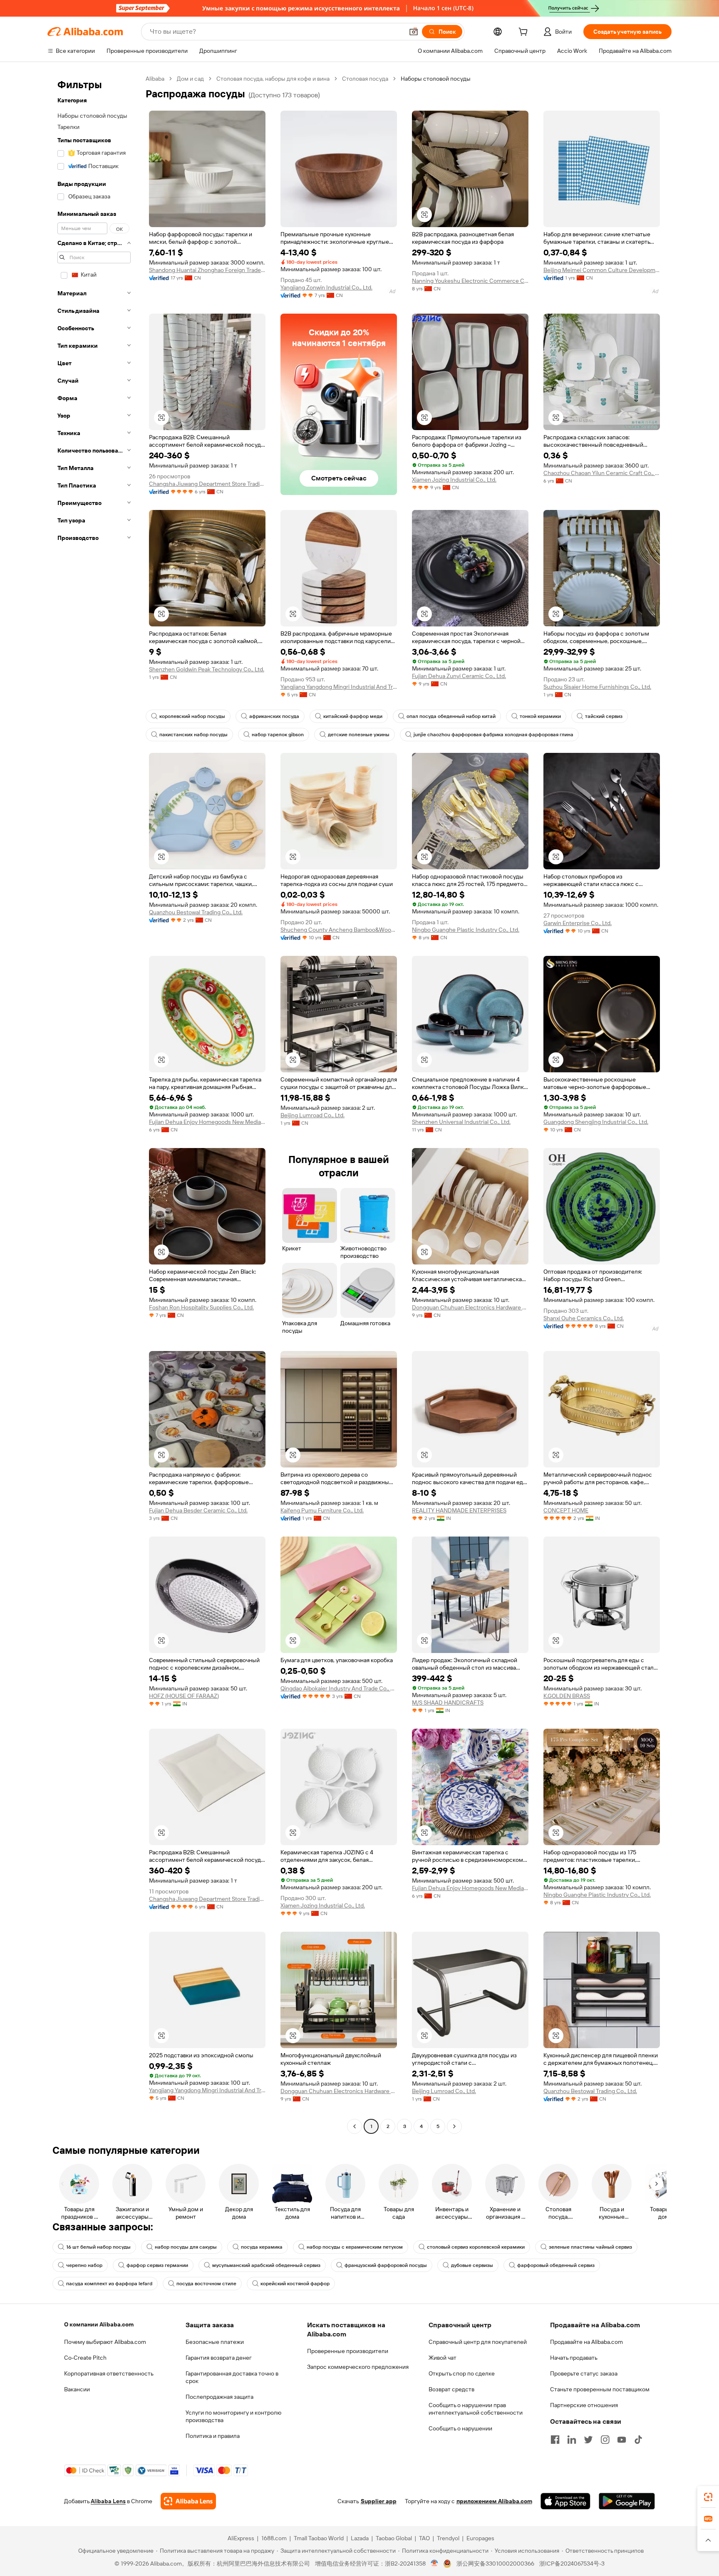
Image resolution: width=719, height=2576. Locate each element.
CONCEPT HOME (566, 1510)
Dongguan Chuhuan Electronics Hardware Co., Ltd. (470, 1307)
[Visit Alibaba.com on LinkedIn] (572, 2440)
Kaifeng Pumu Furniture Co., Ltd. (322, 1510)
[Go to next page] (454, 2126)
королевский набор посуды (192, 716)
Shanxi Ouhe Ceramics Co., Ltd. (584, 1318)
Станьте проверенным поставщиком (600, 2389)
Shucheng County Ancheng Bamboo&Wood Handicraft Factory (339, 930)
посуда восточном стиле (206, 2284)
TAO (424, 2538)
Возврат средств (451, 2389)
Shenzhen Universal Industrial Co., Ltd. (461, 1122)
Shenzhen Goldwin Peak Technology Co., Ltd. (207, 669)
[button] (414, 32)
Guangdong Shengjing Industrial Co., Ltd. (596, 1122)
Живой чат (443, 2358)
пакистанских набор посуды (193, 735)
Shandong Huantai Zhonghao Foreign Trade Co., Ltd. (207, 270)
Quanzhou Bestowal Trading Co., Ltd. (196, 912)
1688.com (274, 2538)
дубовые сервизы (472, 2265)
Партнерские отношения (584, 2405)
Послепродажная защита (219, 2397)
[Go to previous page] (355, 2126)
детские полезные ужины (359, 735)
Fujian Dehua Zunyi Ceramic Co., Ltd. (459, 676)
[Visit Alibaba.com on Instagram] (605, 2440)
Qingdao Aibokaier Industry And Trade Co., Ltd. (339, 1688)
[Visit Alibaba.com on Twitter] (588, 2440)
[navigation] (94, 1104)
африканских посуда (274, 716)
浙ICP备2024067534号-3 (572, 2564)
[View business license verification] (435, 2564)
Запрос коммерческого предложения (358, 2367)
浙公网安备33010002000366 (495, 2564)
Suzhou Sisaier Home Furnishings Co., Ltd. (597, 687)
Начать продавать (574, 2358)
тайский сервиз (604, 716)
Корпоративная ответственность (109, 2373)
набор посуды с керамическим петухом (355, 2247)
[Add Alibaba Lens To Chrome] (188, 2501)
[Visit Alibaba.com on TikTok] (638, 2440)
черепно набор (84, 2265)
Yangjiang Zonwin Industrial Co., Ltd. (326, 287)
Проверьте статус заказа (584, 2373)
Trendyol (448, 2538)
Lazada (360, 2538)
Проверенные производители (348, 2351)
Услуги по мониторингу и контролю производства (233, 2416)
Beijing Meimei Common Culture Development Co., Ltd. (602, 270)
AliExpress (241, 2538)
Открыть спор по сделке (462, 2373)
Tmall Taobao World (319, 2538)
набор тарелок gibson (278, 735)
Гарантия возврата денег (219, 2358)
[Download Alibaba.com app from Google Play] (627, 2501)
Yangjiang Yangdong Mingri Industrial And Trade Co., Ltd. (339, 687)
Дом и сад (190, 79)
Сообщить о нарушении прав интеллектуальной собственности (476, 2409)
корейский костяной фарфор (295, 2284)
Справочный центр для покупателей (478, 2342)
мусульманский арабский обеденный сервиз (266, 2265)
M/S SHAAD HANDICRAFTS (448, 1702)
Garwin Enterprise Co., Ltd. (578, 923)
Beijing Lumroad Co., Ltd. (312, 1115)
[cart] (525, 33)
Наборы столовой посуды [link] (436, 79)
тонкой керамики (540, 716)
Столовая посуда (365, 79)
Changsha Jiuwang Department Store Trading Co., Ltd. (207, 484)
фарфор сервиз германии (157, 2265)
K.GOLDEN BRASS (567, 1696)
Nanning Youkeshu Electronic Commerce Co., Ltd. (470, 281)
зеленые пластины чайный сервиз (590, 2247)
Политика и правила (213, 2436)
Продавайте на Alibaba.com (586, 2342)
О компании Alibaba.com (99, 2324)
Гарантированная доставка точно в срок (232, 2377)
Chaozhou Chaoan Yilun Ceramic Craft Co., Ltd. (602, 473)
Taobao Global (394, 2538)
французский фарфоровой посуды (386, 2265)
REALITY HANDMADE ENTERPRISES (459, 1510)
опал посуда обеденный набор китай (451, 716)
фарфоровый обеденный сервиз (556, 2265)
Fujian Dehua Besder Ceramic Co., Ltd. (198, 1510)
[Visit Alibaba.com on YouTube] (622, 2440)
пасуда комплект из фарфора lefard (109, 2284)
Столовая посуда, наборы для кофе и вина (273, 79)
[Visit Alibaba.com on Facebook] (555, 2440)
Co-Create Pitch (85, 2358)
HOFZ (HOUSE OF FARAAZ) (184, 1696)
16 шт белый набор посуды (98, 2247)
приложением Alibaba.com (494, 2501)
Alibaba (155, 79)
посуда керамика (262, 2247)
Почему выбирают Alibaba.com (105, 2342)
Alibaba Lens (108, 2501)
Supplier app (379, 2501)
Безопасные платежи (215, 2342)
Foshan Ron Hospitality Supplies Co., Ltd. (201, 1307)
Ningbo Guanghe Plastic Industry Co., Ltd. (466, 930)
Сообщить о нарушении (460, 2428)
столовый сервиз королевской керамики (476, 2247)
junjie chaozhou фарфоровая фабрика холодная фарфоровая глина (493, 735)
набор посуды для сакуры (186, 2247)
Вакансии (77, 2389)
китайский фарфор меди (353, 716)
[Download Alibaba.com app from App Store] (565, 2501)
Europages (480, 2538)
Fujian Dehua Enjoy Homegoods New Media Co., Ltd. (207, 1122)
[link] (708, 2497)
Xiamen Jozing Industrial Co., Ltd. (454, 480)
